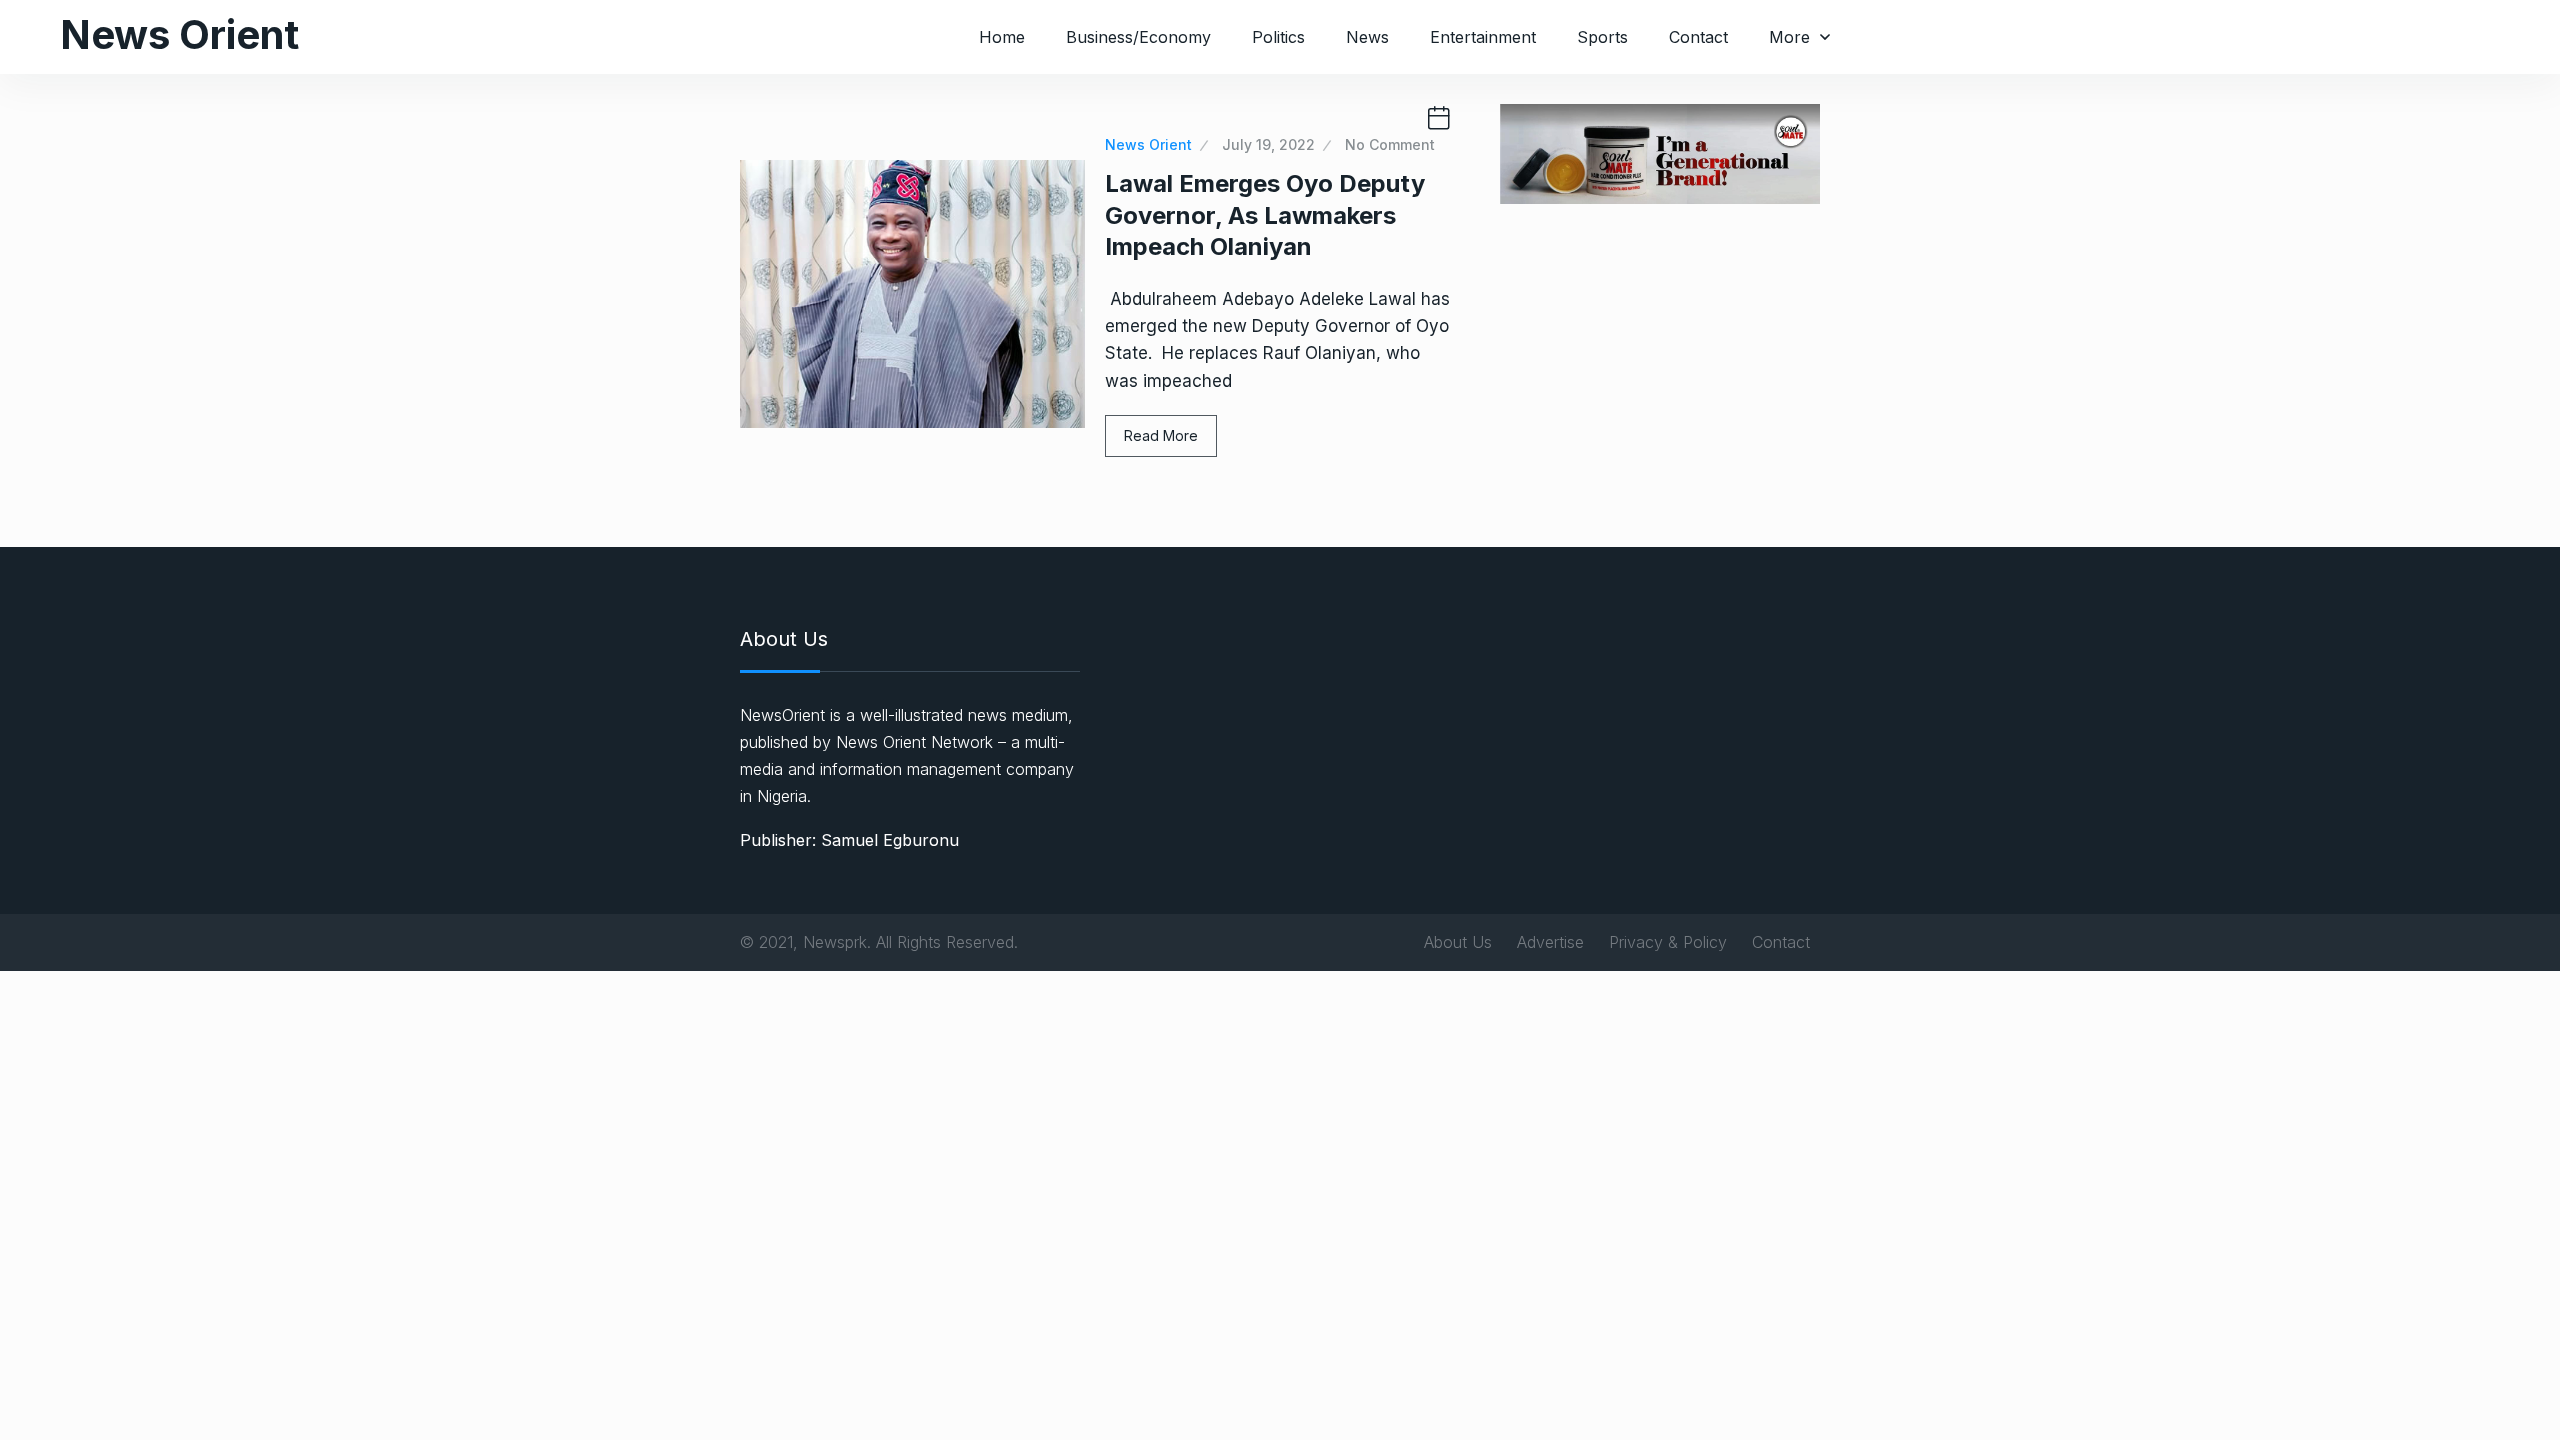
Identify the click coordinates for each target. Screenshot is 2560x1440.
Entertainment (1483, 37)
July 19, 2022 (1268, 144)
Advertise (1550, 942)
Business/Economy (1138, 37)
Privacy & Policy (1668, 942)
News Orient (179, 34)
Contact (1698, 37)
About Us (1458, 942)
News (1367, 37)
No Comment (1390, 144)
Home (1002, 37)
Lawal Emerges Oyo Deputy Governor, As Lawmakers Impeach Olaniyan (1265, 214)
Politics (1278, 37)
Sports (1602, 37)
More (1789, 37)
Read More (1161, 435)
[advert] (1660, 153)
